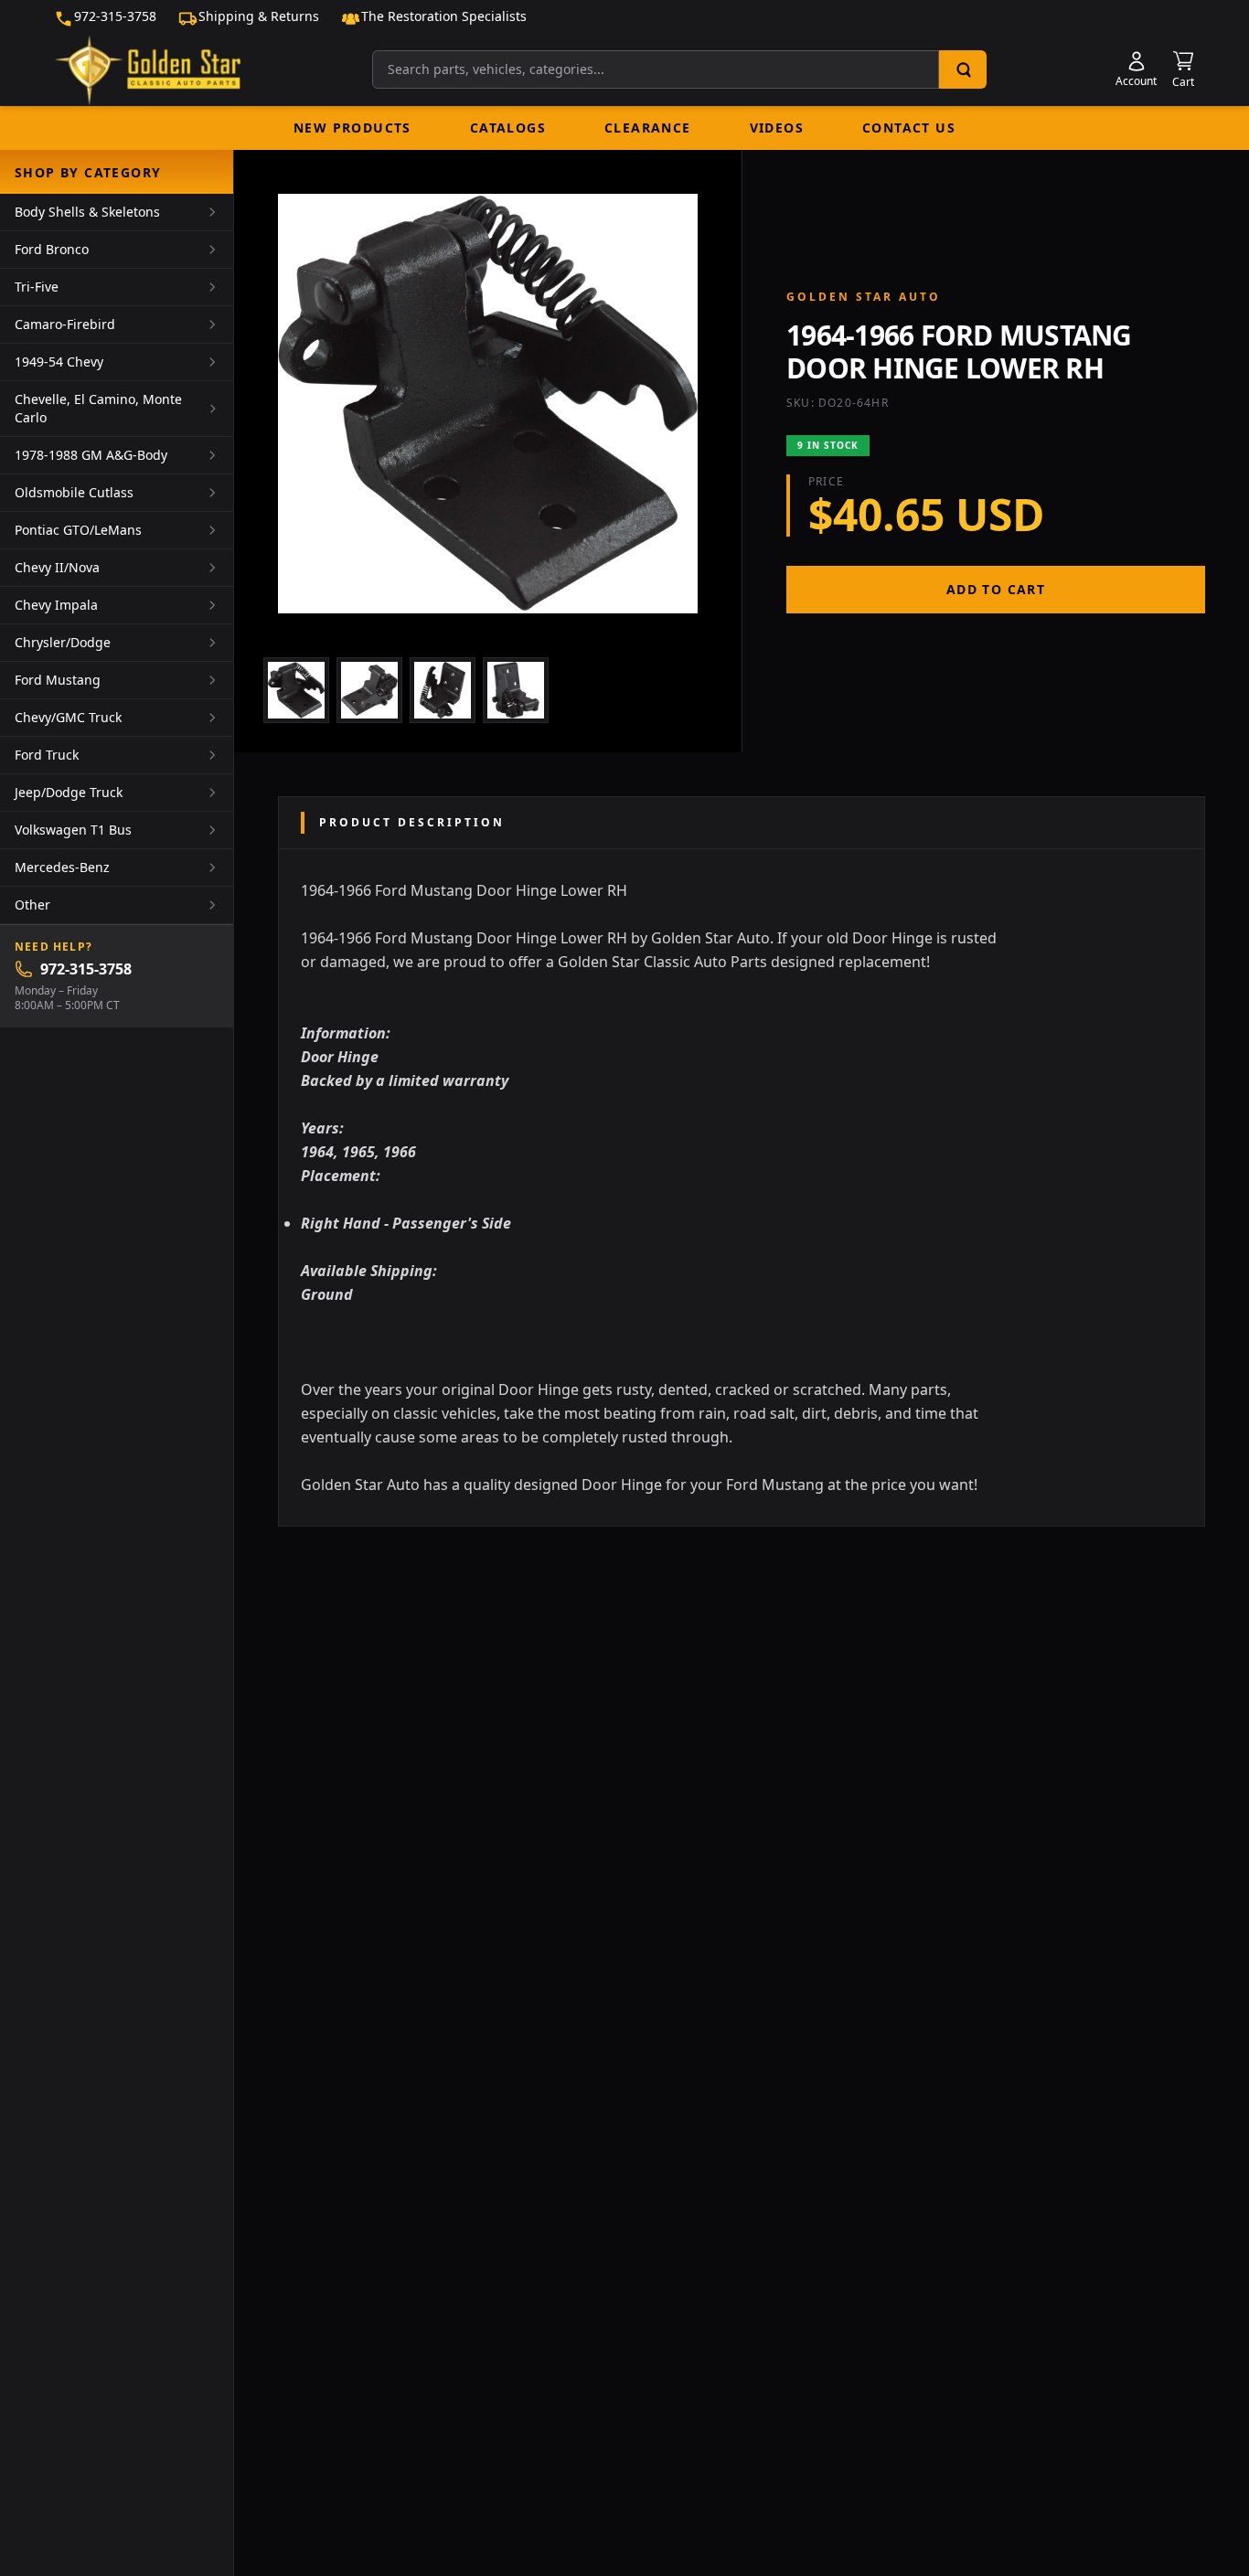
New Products (352, 128)
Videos (777, 128)
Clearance (648, 128)
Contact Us (909, 128)
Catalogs (508, 128)
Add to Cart (996, 589)
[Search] (963, 69)
